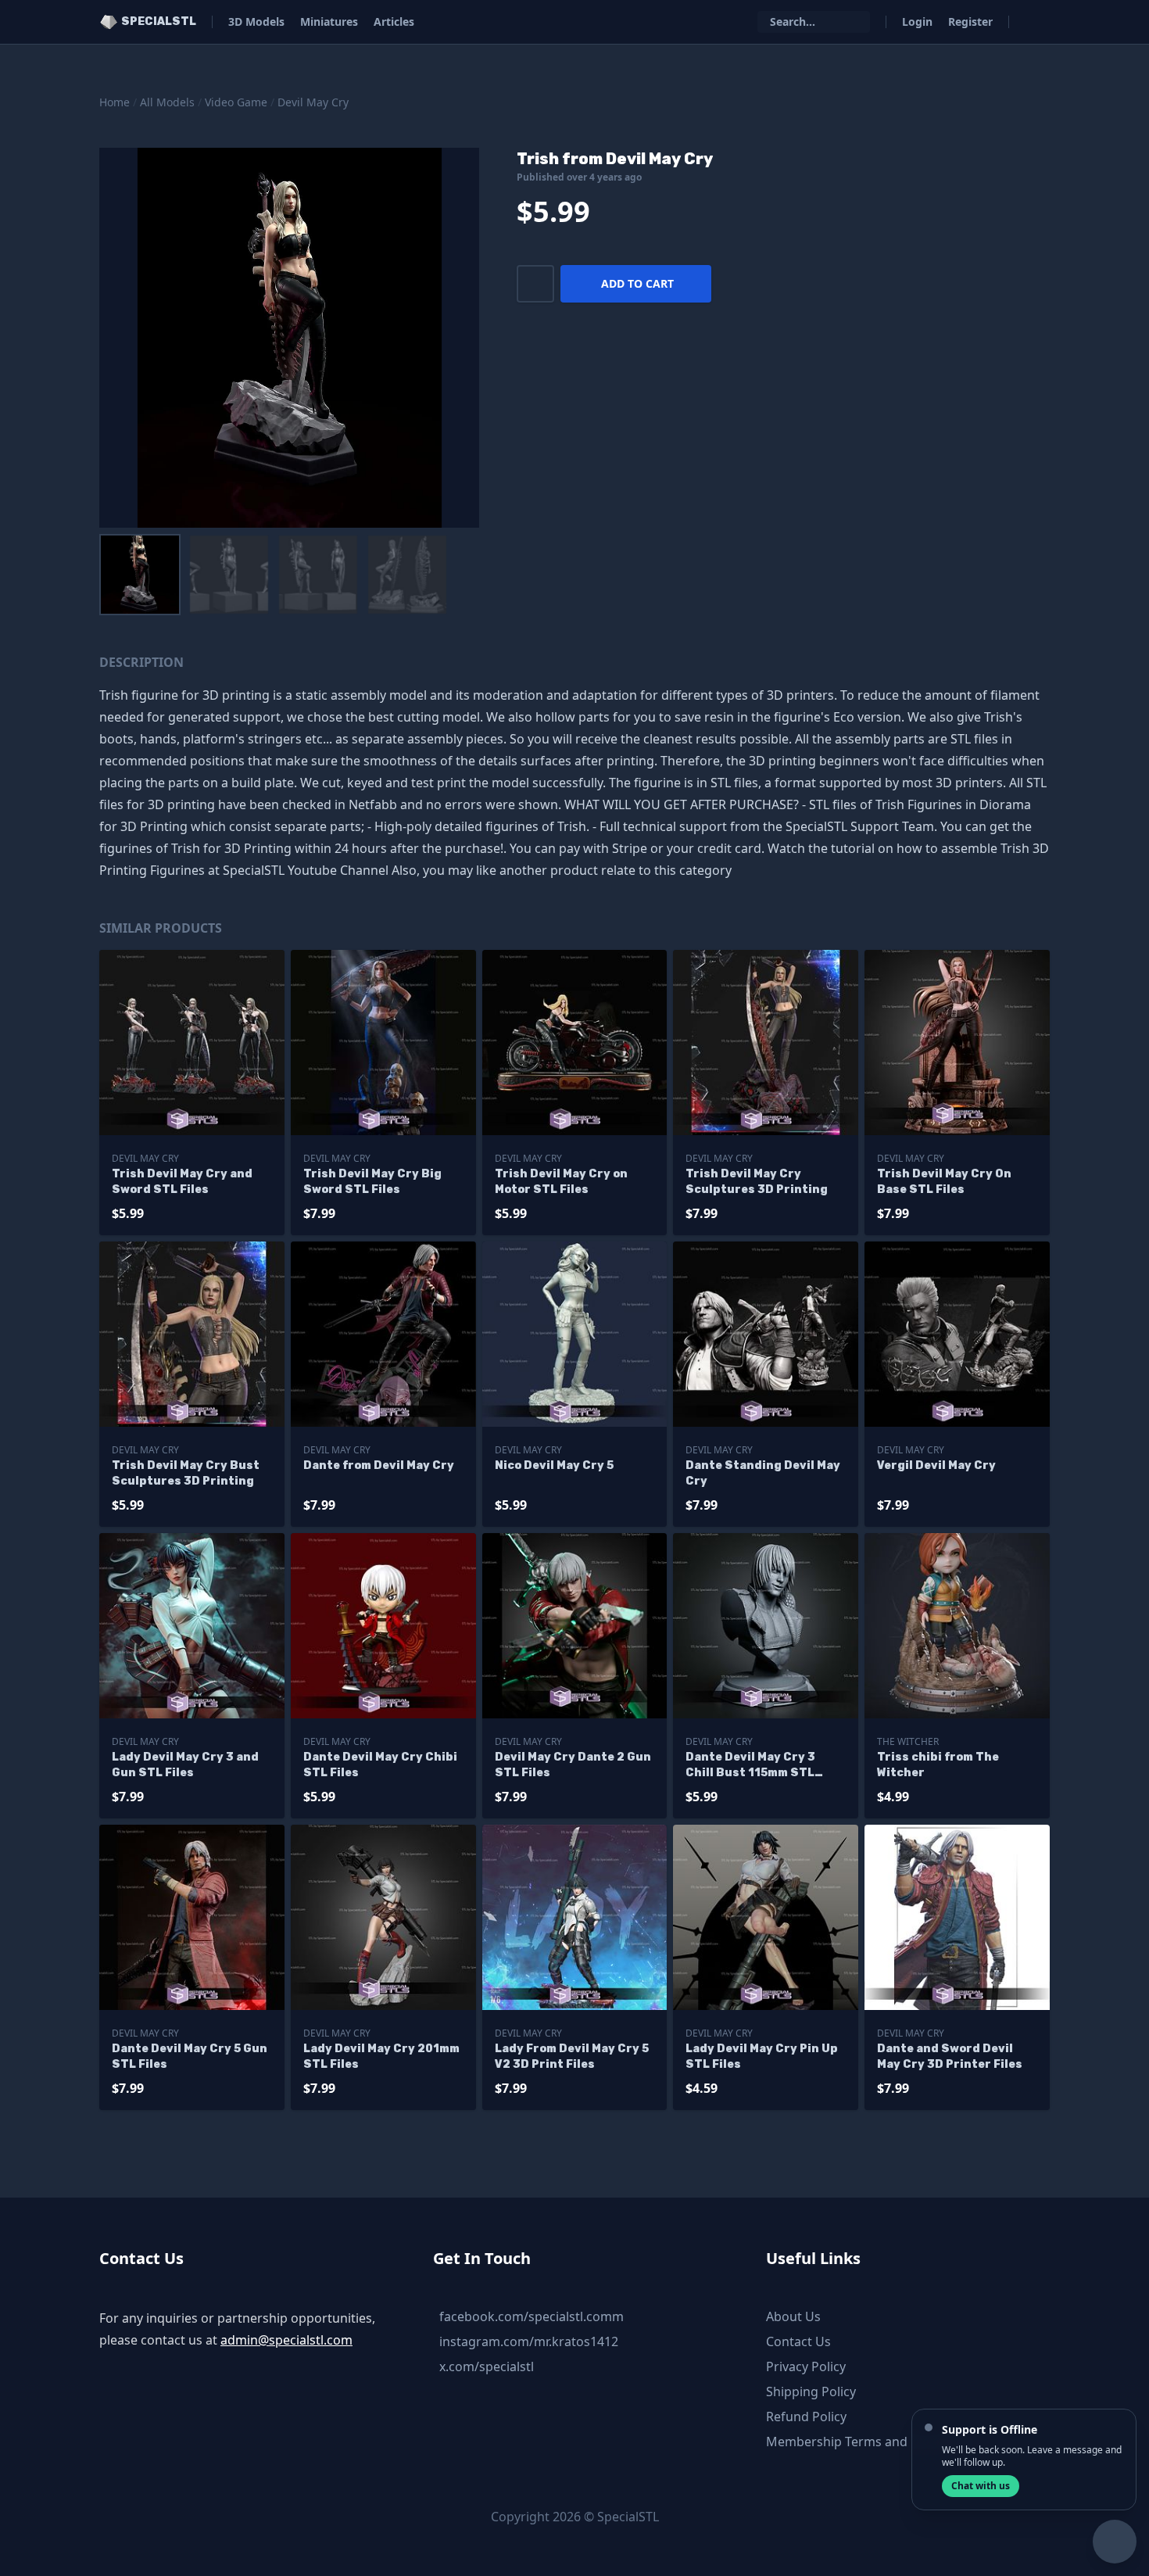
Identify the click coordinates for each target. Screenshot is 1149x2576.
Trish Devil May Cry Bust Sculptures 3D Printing (186, 1473)
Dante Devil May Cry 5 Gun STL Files (190, 2057)
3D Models (256, 21)
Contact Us (798, 2341)
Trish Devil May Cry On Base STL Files (944, 1182)
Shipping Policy (811, 2391)
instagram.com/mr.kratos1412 (529, 2341)
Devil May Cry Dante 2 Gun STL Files (573, 1765)
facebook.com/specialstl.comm (532, 2316)
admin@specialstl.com (286, 2340)
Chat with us (981, 2486)
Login (917, 21)
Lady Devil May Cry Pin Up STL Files (762, 2057)
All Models (167, 102)
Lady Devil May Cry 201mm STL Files (381, 2057)
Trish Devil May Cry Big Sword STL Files (372, 1182)
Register (970, 21)
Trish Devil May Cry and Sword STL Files (182, 1182)
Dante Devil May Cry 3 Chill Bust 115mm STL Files (750, 1766)
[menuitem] (140, 575)
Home (115, 102)
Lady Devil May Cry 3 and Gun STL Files (185, 1765)
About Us (793, 2316)
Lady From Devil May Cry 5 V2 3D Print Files (572, 2057)
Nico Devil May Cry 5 (554, 1465)
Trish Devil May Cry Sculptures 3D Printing (757, 1182)
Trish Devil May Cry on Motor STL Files (561, 1182)
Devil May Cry (313, 102)
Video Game (236, 102)
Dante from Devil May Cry (379, 1465)
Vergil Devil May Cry (936, 1465)
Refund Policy (806, 2417)
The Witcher (908, 1741)
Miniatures (329, 21)
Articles (394, 21)
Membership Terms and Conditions (870, 2442)
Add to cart (637, 283)
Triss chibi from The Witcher (938, 1765)
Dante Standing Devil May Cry (763, 1473)
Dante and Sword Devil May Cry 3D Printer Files (950, 2057)
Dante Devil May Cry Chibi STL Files (380, 1765)
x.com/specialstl (487, 2366)
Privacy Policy (806, 2366)
